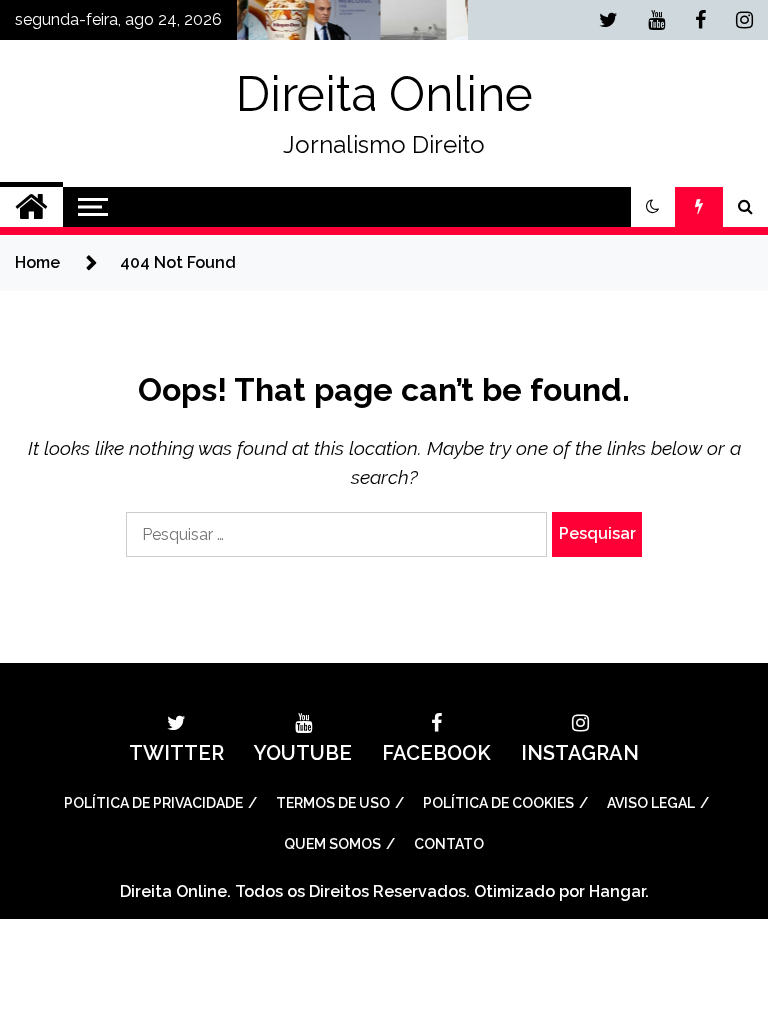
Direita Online (384, 94)
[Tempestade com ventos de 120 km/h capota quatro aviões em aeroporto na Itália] (396, 25)
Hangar (617, 891)
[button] (653, 207)
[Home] (31, 207)
